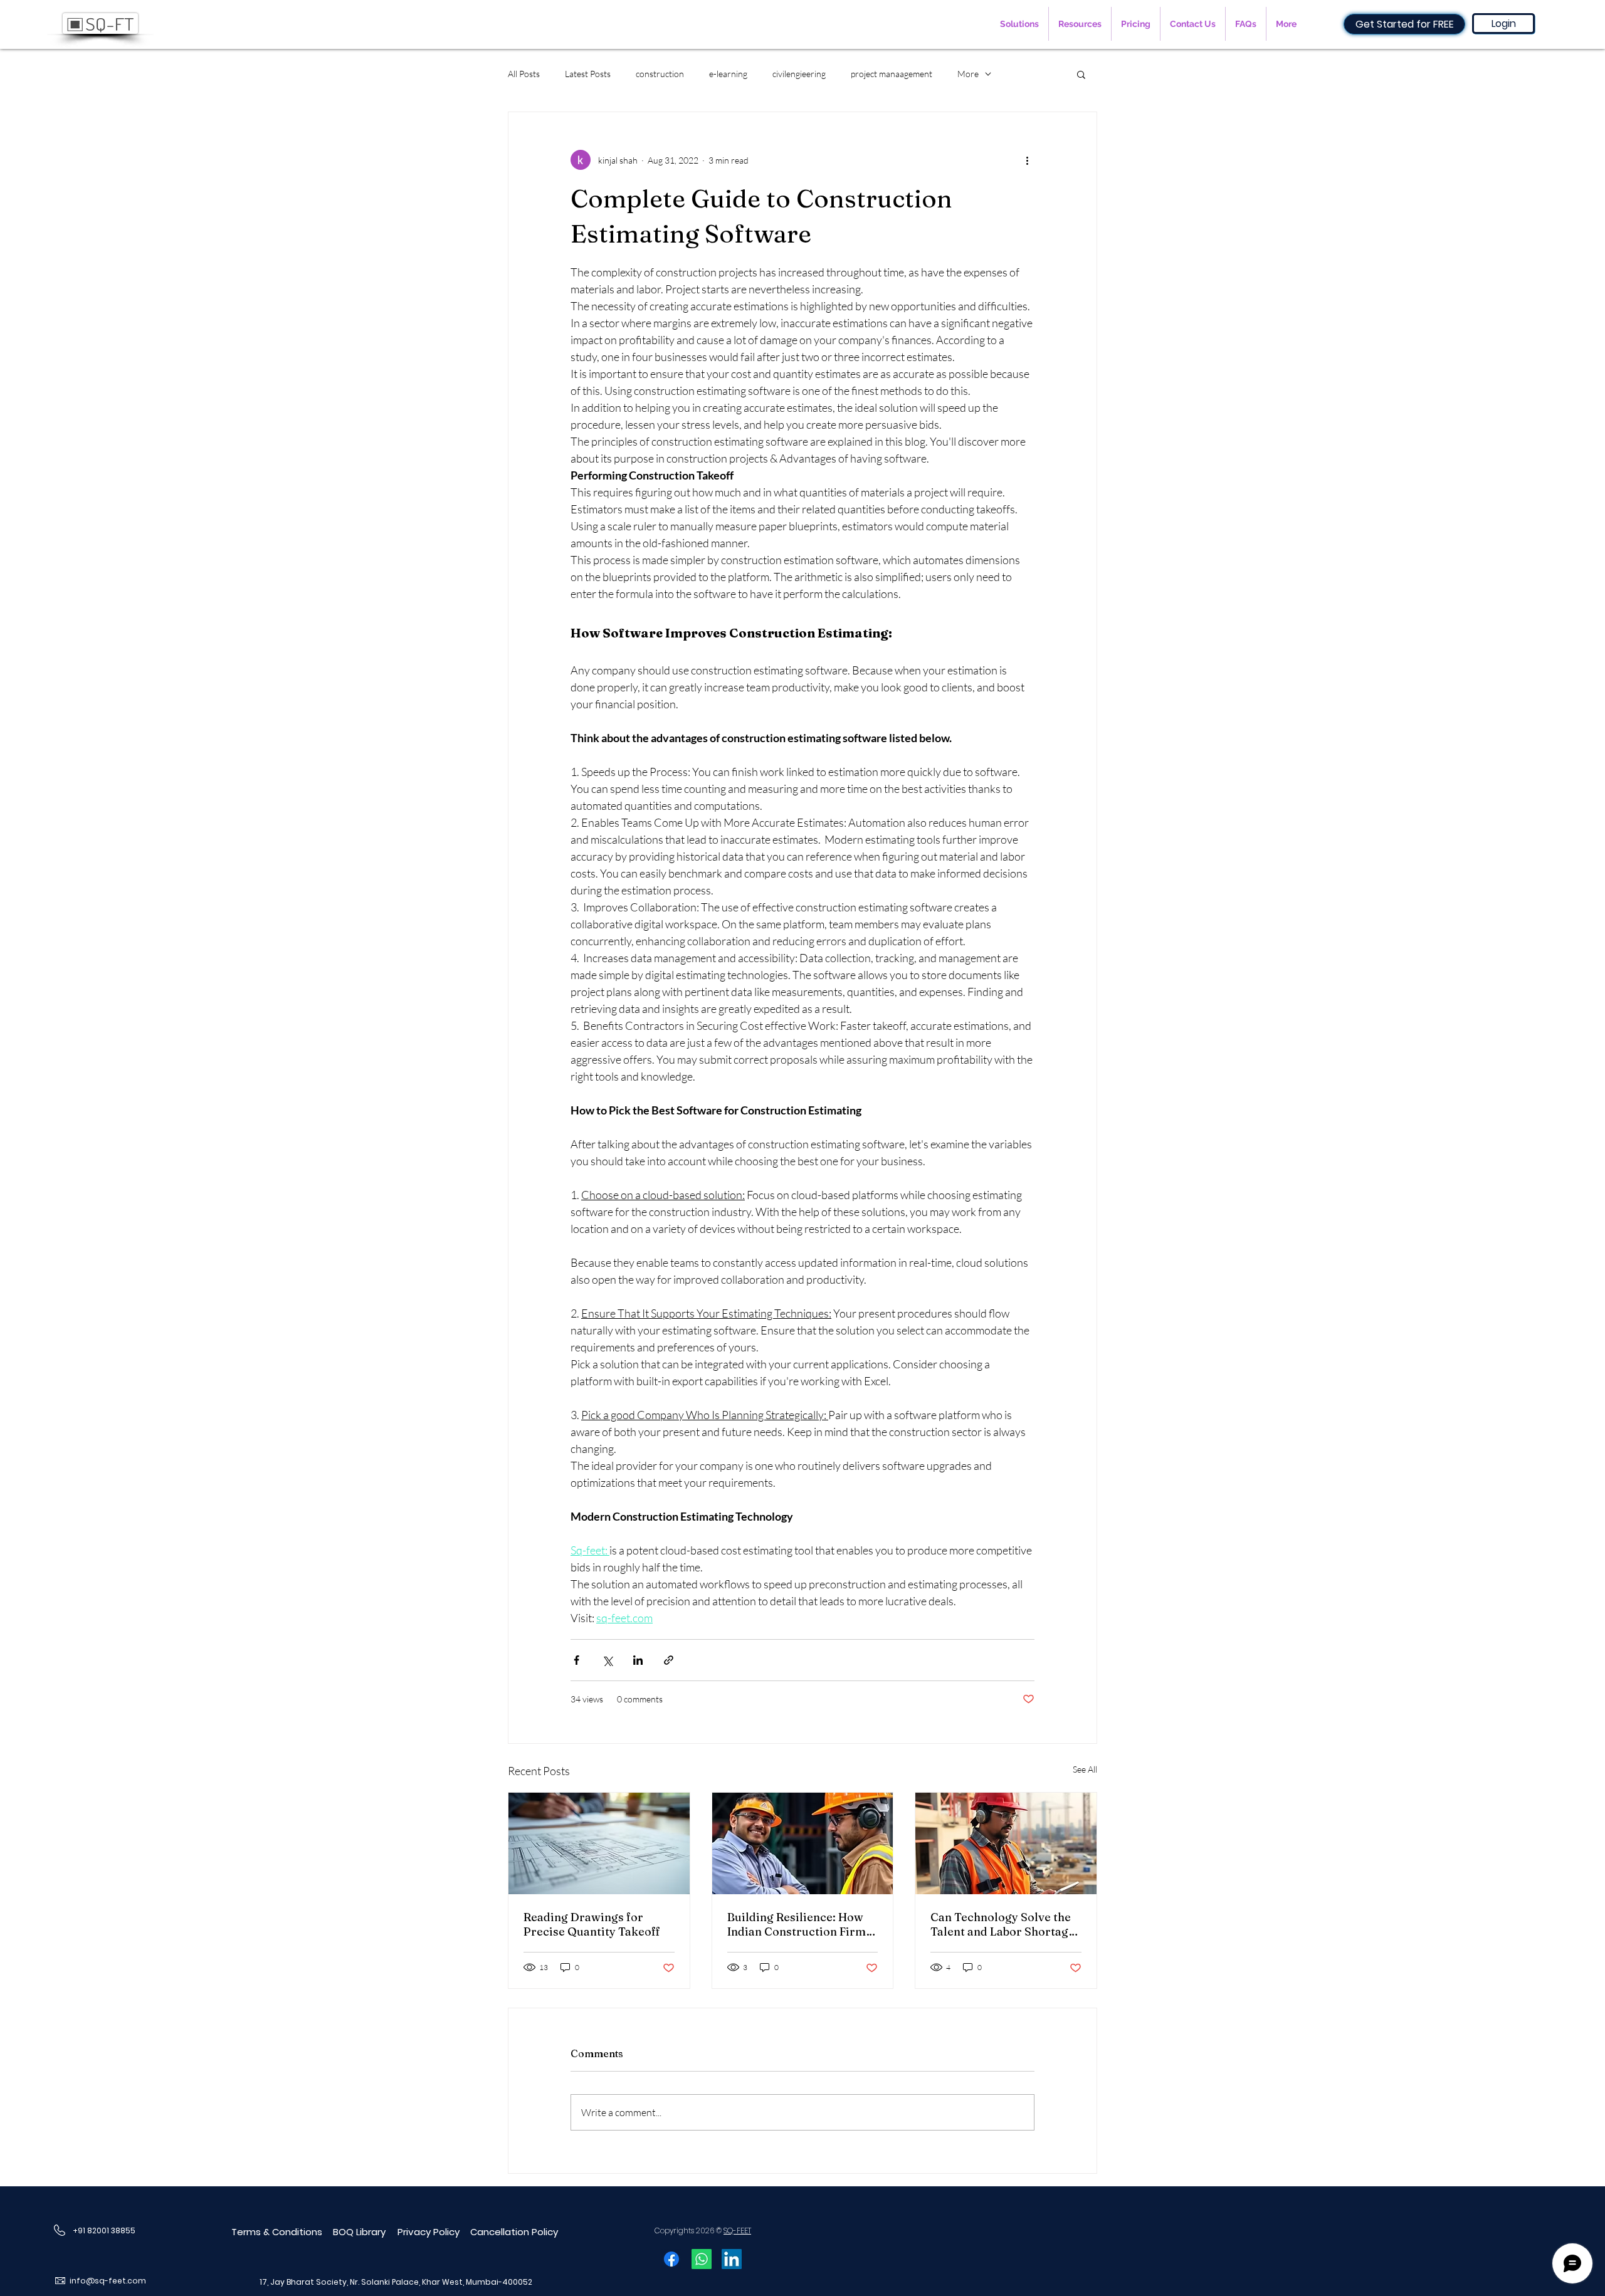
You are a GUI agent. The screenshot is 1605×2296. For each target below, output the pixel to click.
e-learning (728, 74)
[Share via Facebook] (576, 1660)
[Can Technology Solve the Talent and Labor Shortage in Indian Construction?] (1006, 1843)
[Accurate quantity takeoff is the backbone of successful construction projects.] (599, 1843)
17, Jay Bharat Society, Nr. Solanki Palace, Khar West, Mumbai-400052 (396, 2282)
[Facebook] (671, 2259)
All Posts (524, 74)
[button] (1019, 24)
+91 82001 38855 (104, 2230)
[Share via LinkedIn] (638, 1660)
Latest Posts (588, 74)
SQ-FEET (737, 2230)
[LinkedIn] (732, 2259)
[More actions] (1027, 160)
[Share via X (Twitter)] (607, 1660)
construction (660, 74)
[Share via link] (669, 1660)
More (968, 74)
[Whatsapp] (702, 2259)
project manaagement (892, 74)
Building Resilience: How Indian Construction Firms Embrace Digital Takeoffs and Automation (799, 1924)
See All (1085, 1769)
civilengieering (799, 74)
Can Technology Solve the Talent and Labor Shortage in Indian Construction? (1002, 1924)
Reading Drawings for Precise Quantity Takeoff (592, 1924)
